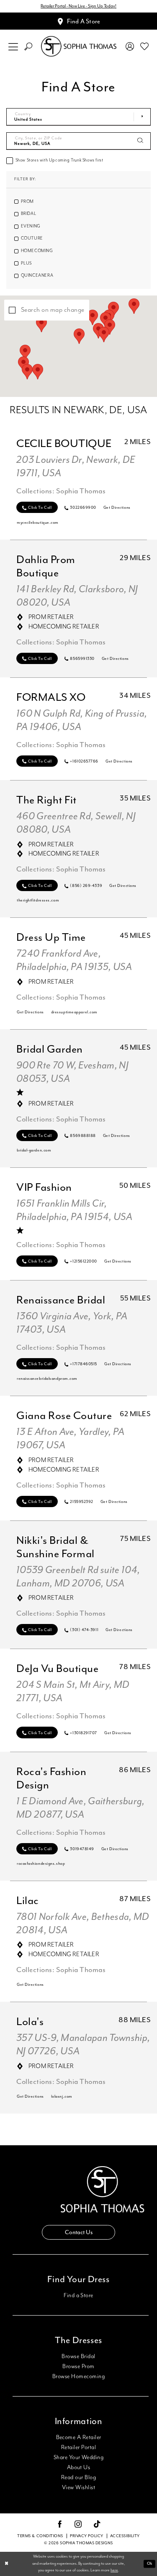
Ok (150, 2563)
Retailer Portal (78, 2447)
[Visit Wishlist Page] (145, 46)
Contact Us (79, 2232)
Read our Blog (78, 2478)
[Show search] (28, 47)
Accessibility (125, 2536)
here (114, 2570)
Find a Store (78, 2296)
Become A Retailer (79, 2437)
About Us (79, 2467)
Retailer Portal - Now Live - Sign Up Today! (78, 6)
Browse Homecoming (78, 2376)
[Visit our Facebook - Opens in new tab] (60, 2525)
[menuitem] (13, 47)
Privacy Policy (87, 2536)
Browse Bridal (78, 2356)
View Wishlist (78, 2488)
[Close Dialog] (7, 2564)
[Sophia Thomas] (79, 47)
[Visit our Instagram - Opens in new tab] (78, 2525)
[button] (13, 47)
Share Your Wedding (78, 2457)
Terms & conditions (40, 2536)
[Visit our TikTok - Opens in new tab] (97, 2524)
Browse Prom (78, 2366)
